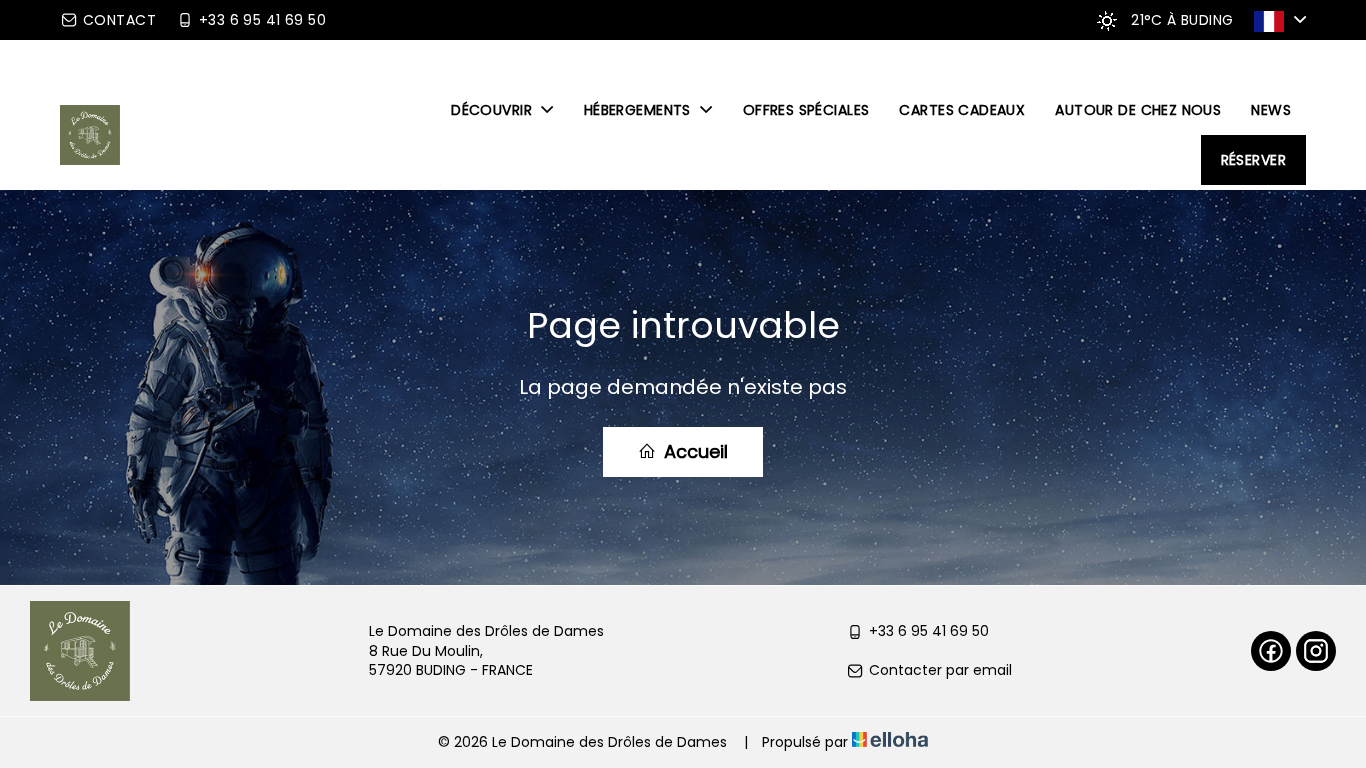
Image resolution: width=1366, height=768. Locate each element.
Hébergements (639, 110)
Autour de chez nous (1138, 110)
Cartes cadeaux (962, 110)
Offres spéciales (806, 110)
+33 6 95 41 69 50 (929, 631)
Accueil (693, 451)
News (1271, 110)
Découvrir (493, 110)
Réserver (1253, 160)
